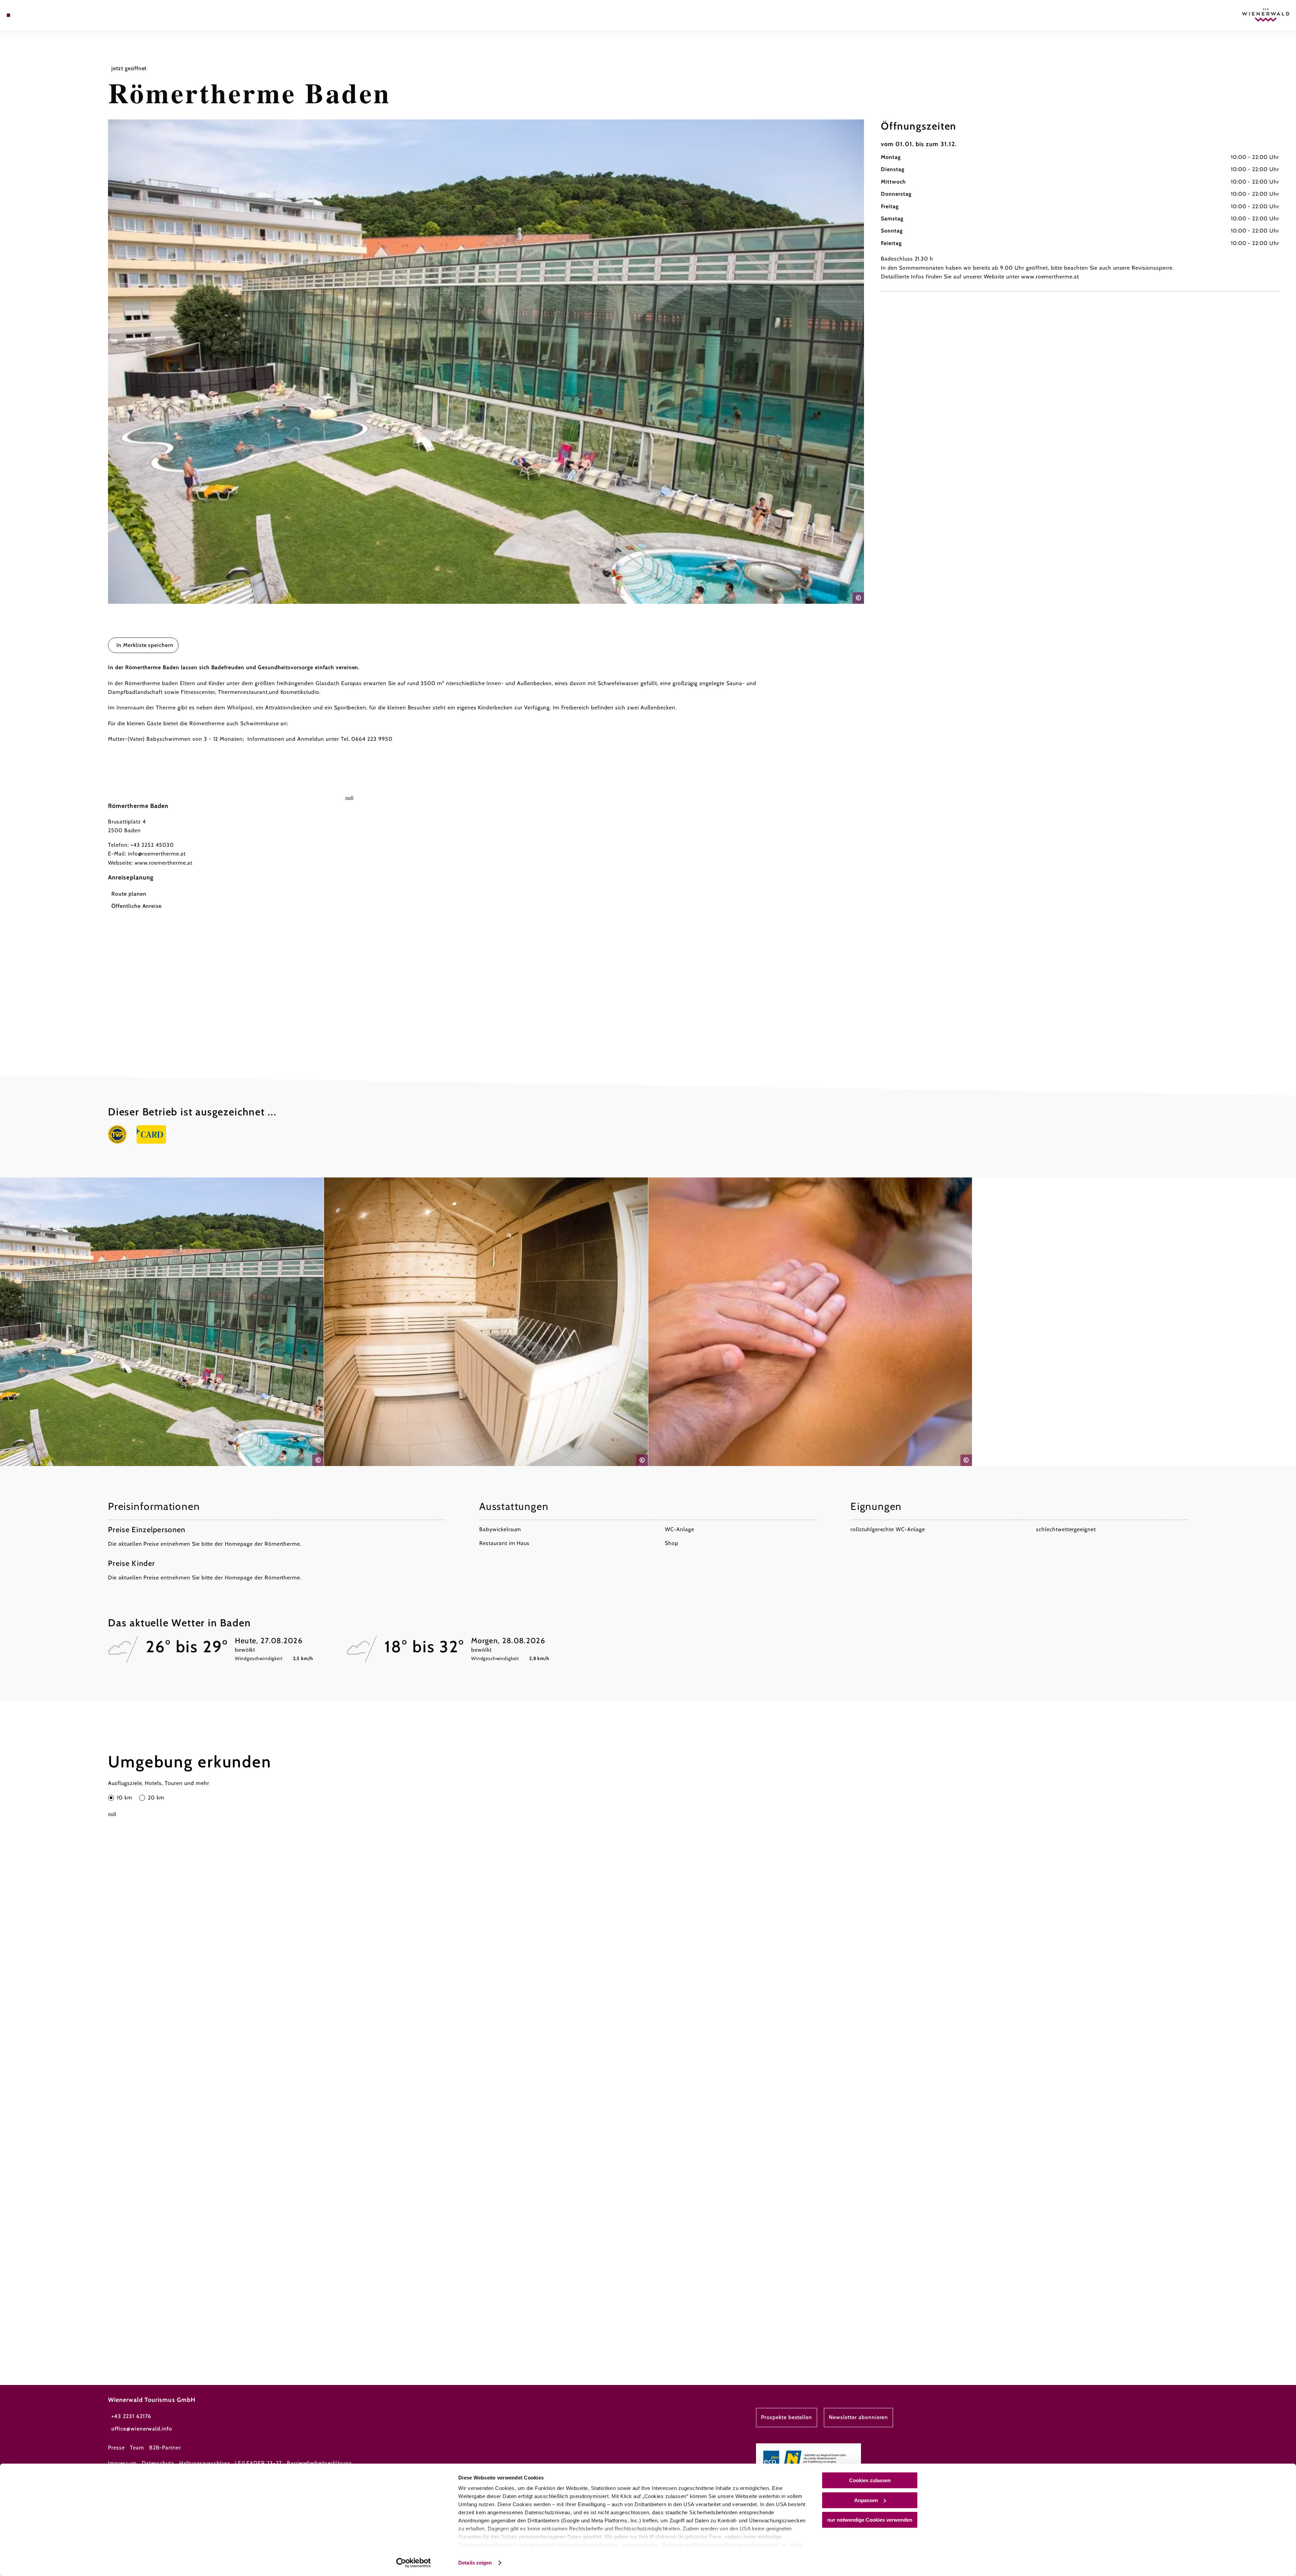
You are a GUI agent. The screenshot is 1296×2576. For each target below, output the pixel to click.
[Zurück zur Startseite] (1266, 15)
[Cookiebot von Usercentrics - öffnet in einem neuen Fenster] (414, 2563)
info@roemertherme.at (157, 854)
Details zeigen (475, 2563)
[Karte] (27, 15)
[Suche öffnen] (47, 15)
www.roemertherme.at (164, 863)
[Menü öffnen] (8, 15)
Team (137, 2448)
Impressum (122, 2463)
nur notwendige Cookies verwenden (870, 2520)
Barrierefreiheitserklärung (319, 2463)
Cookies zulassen (870, 2480)
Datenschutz (158, 2463)
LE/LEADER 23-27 (258, 2463)
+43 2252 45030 (152, 845)
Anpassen (866, 2500)
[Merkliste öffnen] (37, 15)
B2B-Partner (165, 2448)
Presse (116, 2448)
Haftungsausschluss (205, 2463)
